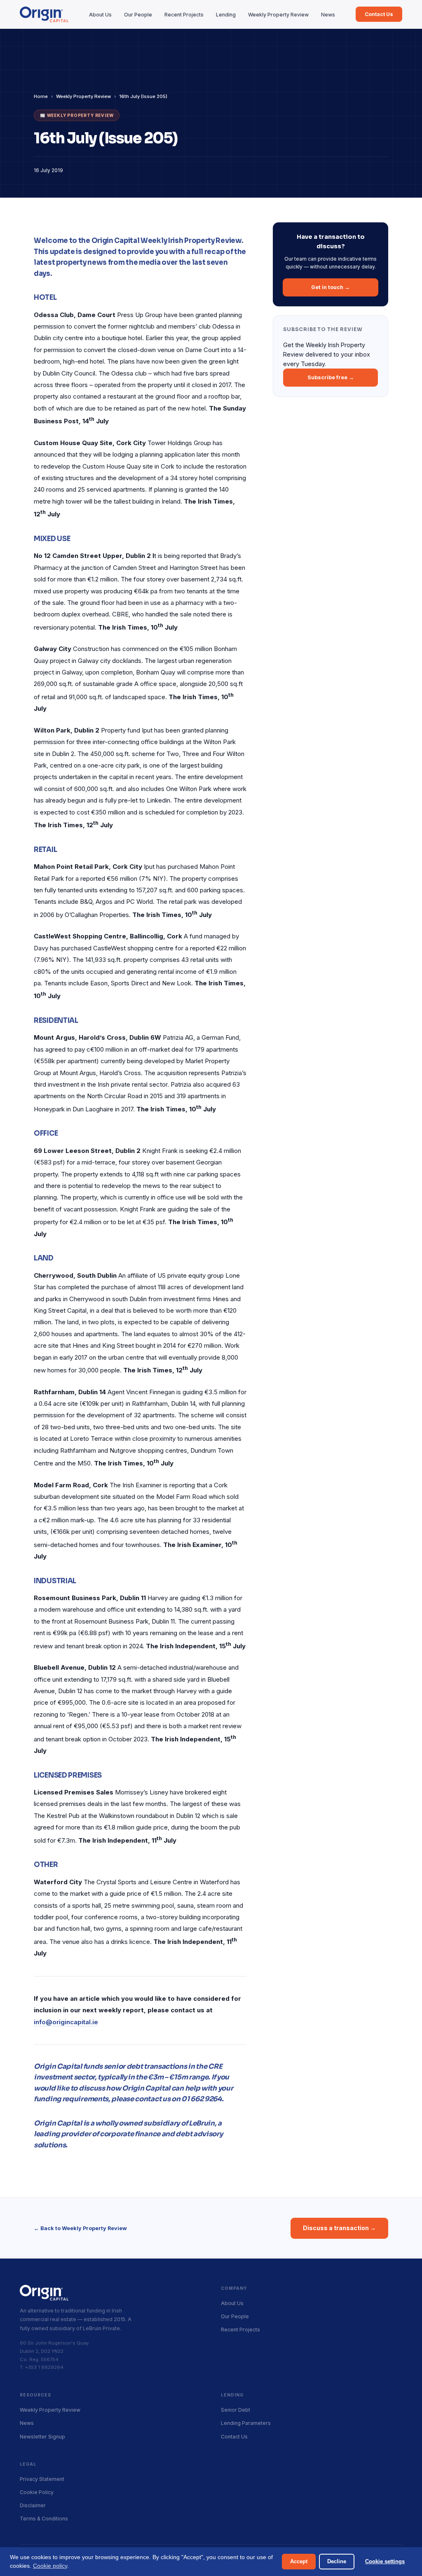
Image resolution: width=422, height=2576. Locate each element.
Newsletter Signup (42, 2437)
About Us (100, 15)
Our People (138, 15)
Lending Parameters (246, 2423)
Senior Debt (236, 2410)
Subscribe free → (331, 377)
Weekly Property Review (278, 15)
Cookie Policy (37, 2492)
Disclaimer (33, 2505)
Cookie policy (50, 2566)
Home (41, 96)
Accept (299, 2561)
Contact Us (379, 14)
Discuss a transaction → (339, 2228)
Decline (337, 2561)
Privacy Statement (42, 2479)
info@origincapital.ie (66, 2022)
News (328, 15)
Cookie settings (385, 2561)
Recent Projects (184, 15)
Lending (226, 15)
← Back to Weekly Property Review (80, 2228)
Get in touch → (331, 287)
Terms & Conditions (44, 2519)
